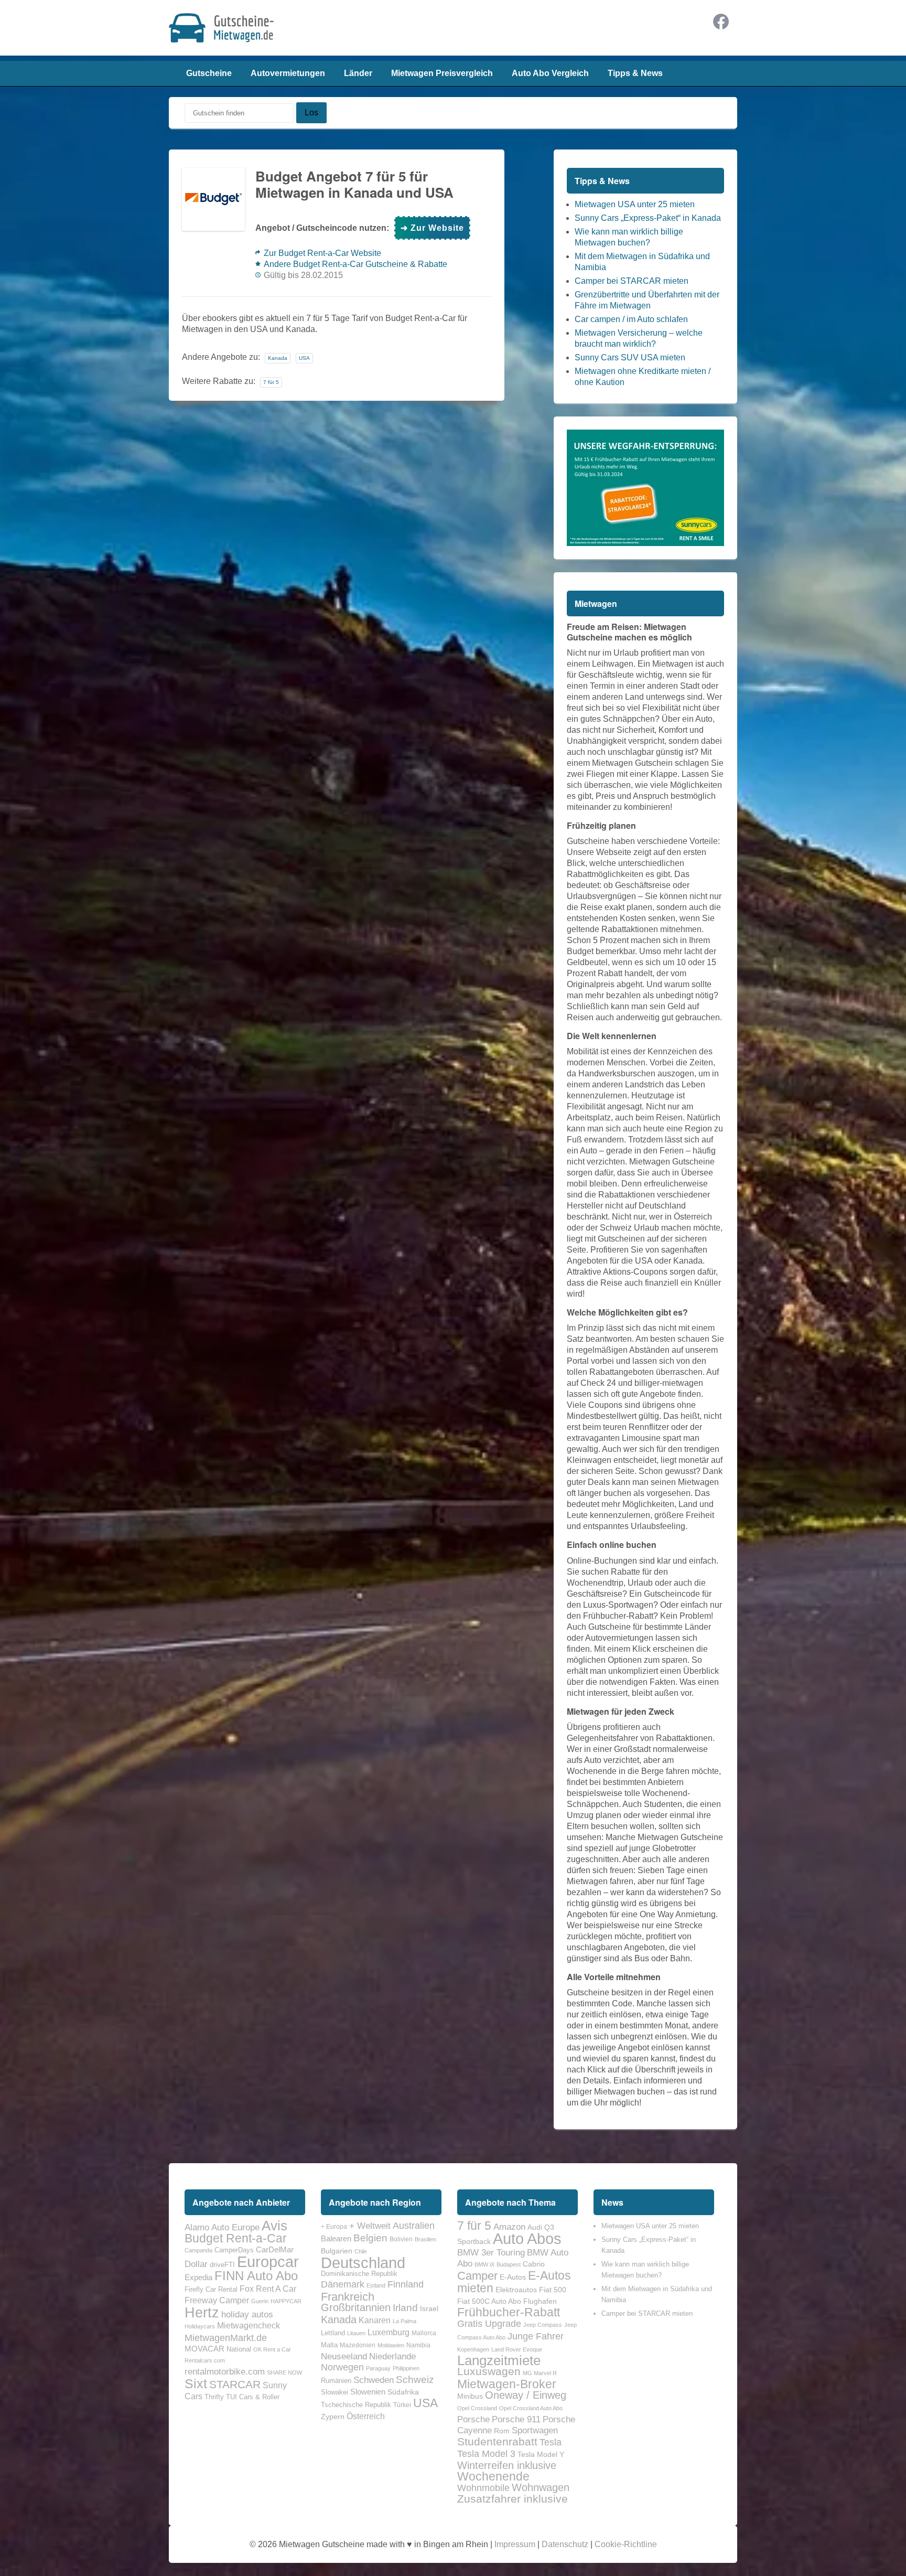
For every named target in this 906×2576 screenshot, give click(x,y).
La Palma (405, 2321)
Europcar (268, 2262)
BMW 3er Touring (491, 2252)
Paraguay (378, 2368)
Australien (414, 2226)
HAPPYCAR (286, 2301)
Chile (361, 2251)
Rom (502, 2431)
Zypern (333, 2417)
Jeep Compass (543, 2325)
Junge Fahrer (536, 2336)
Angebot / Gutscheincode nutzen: (322, 228)
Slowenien (368, 2392)
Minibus (470, 2396)
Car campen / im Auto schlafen (631, 319)
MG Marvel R (540, 2373)
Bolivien (401, 2239)
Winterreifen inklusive (507, 2465)
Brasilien (425, 2239)
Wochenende (493, 2476)
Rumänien (336, 2381)
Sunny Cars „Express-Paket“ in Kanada (648, 218)
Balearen (336, 2239)
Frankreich (348, 2297)
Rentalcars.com (205, 2360)
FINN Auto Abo (256, 2276)
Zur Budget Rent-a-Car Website (322, 253)
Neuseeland (344, 2356)
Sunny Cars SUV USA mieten (630, 357)
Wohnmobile (483, 2488)
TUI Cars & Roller (253, 2397)
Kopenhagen (473, 2349)
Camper (477, 2276)
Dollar (196, 2264)
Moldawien (391, 2345)
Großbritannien (356, 2307)
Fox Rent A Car (268, 2289)
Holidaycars (200, 2326)
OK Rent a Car (272, 2349)
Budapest (509, 2264)
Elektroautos (516, 2290)
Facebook (721, 22)
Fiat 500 (553, 2290)
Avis (274, 2226)
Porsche (473, 2419)
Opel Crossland (477, 2408)
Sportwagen (535, 2430)
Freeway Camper (217, 2300)
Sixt (196, 2383)
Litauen (356, 2333)
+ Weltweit (370, 2226)
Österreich (366, 2416)
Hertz (202, 2312)
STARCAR (235, 2384)
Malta (329, 2345)
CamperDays (234, 2250)
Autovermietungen (288, 73)
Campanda (198, 2250)
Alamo (197, 2227)
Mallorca (424, 2333)
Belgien (370, 2238)
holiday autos (247, 2314)
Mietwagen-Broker (507, 2384)
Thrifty (214, 2397)
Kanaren (375, 2320)
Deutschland (363, 2263)
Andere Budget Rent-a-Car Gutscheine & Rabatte (355, 264)
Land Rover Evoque (517, 2349)
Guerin (260, 2301)
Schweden (374, 2380)
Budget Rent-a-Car (236, 2238)
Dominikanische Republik (359, 2274)
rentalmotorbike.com (225, 2371)
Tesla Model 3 (486, 2454)
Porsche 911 (516, 2419)
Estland (376, 2285)
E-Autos (513, 2277)
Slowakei (335, 2392)
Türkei (402, 2405)
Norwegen (342, 2367)
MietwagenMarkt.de (226, 2338)
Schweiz (415, 2380)
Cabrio (534, 2264)
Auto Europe (235, 2227)
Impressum (515, 2544)
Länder (358, 73)
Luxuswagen (489, 2371)
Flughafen (540, 2301)
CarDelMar (275, 2250)
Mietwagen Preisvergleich (442, 73)
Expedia (198, 2278)
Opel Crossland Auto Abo (531, 2408)
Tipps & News (635, 73)
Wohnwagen (541, 2487)
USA (304, 358)
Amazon (509, 2227)
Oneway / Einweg (526, 2395)
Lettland (333, 2333)
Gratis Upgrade (489, 2323)
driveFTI (222, 2265)
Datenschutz (565, 2544)
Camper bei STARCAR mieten (632, 281)
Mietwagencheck (249, 2325)
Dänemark (343, 2284)
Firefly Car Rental (211, 2289)
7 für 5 (271, 382)
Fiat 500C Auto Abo (489, 2301)
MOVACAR (204, 2349)
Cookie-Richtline (626, 2544)
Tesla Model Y (541, 2454)
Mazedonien (358, 2345)
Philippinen (406, 2368)
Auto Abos (527, 2238)
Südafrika (403, 2392)
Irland (405, 2308)
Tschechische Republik (356, 2405)
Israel (429, 2308)
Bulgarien (337, 2251)
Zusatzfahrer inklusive (513, 2499)
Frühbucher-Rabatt (509, 2312)
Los (311, 113)
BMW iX (484, 2264)
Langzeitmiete (499, 2360)
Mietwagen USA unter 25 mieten (635, 204)
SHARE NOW (284, 2372)
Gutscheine (209, 73)
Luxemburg (389, 2332)
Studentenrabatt (497, 2442)
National (239, 2349)
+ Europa (334, 2227)
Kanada (278, 358)
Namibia (418, 2345)
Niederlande (392, 2356)
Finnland (406, 2284)
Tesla (551, 2442)
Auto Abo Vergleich (550, 73)
